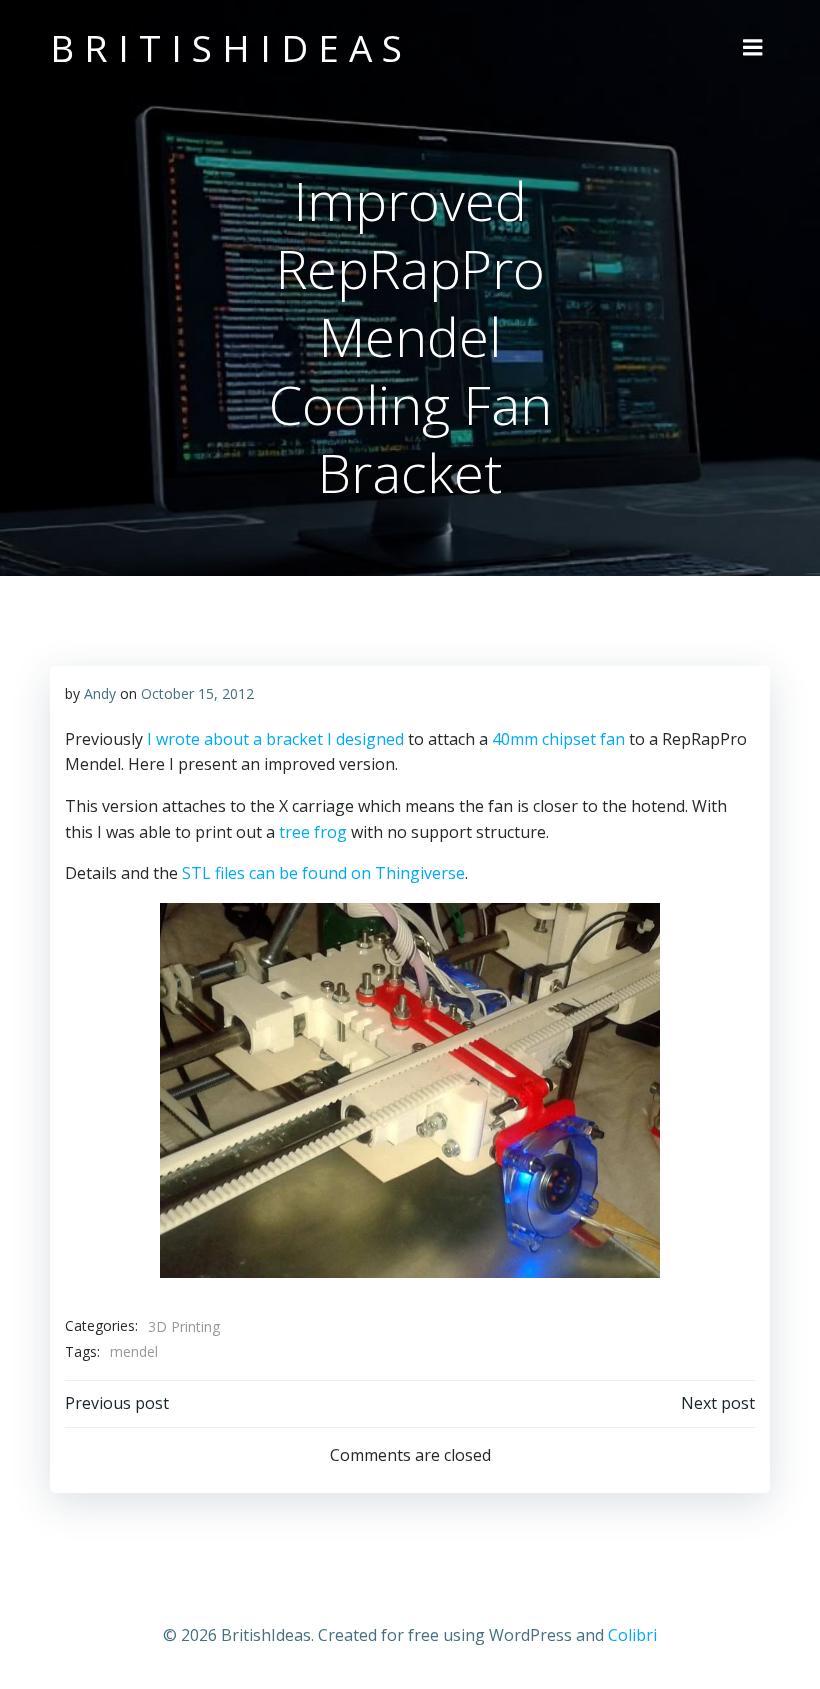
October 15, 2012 (197, 693)
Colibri (632, 1635)
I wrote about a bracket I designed (275, 739)
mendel (134, 1351)
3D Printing (184, 1326)
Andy (100, 693)
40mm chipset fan (558, 739)
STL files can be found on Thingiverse (323, 873)
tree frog (313, 832)
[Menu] (753, 48)
